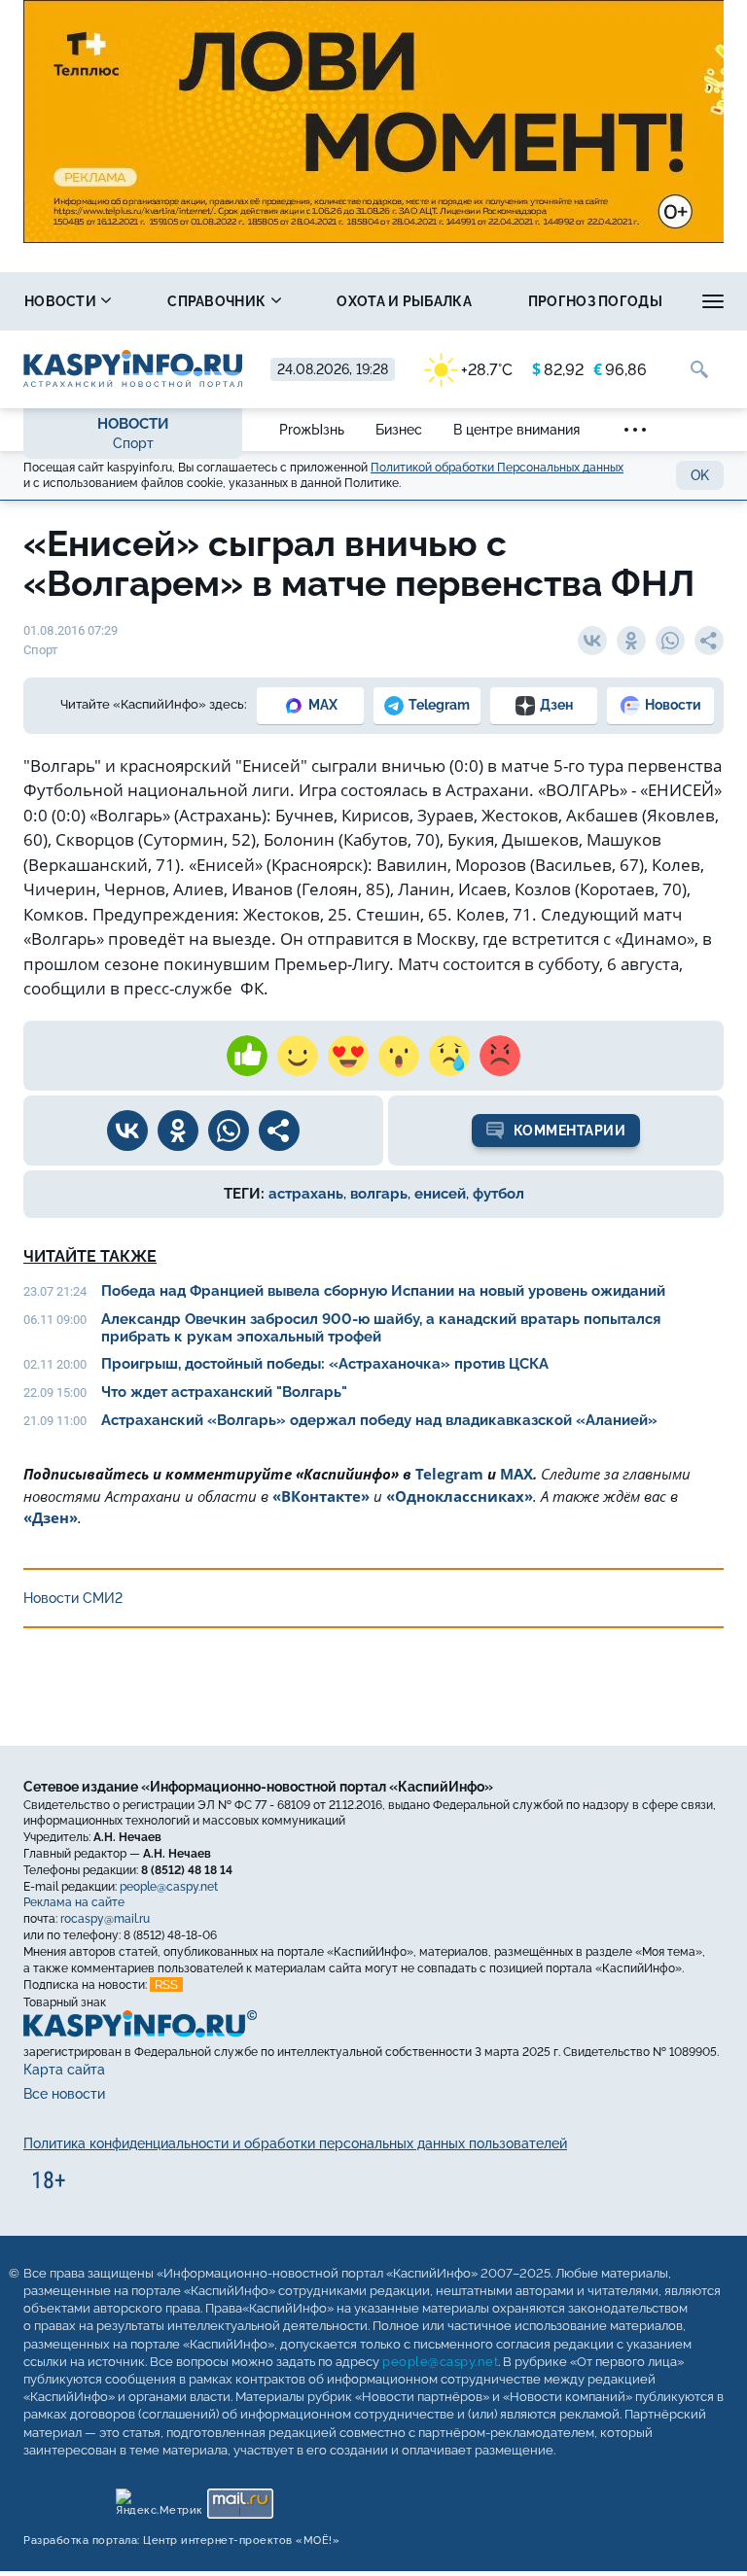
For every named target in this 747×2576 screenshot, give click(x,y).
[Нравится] (247, 1056)
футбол (498, 1194)
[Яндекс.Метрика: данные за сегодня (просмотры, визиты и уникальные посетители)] (158, 2499)
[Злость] (500, 1056)
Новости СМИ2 (73, 1598)
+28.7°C (487, 370)
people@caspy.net (169, 1887)
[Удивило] (399, 1056)
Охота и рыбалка (404, 301)
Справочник (218, 301)
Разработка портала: (181, 2541)
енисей (440, 1194)
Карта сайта (64, 2070)
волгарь (379, 1194)
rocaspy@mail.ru (105, 1919)
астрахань (306, 1194)
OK (700, 475)
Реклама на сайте (74, 1902)
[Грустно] (449, 1056)
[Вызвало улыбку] (298, 1056)
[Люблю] (348, 1056)
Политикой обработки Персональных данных (497, 468)
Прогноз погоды (595, 301)
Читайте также (90, 1256)
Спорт (133, 443)
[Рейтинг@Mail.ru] (240, 2499)
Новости (62, 301)
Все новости (64, 2094)
